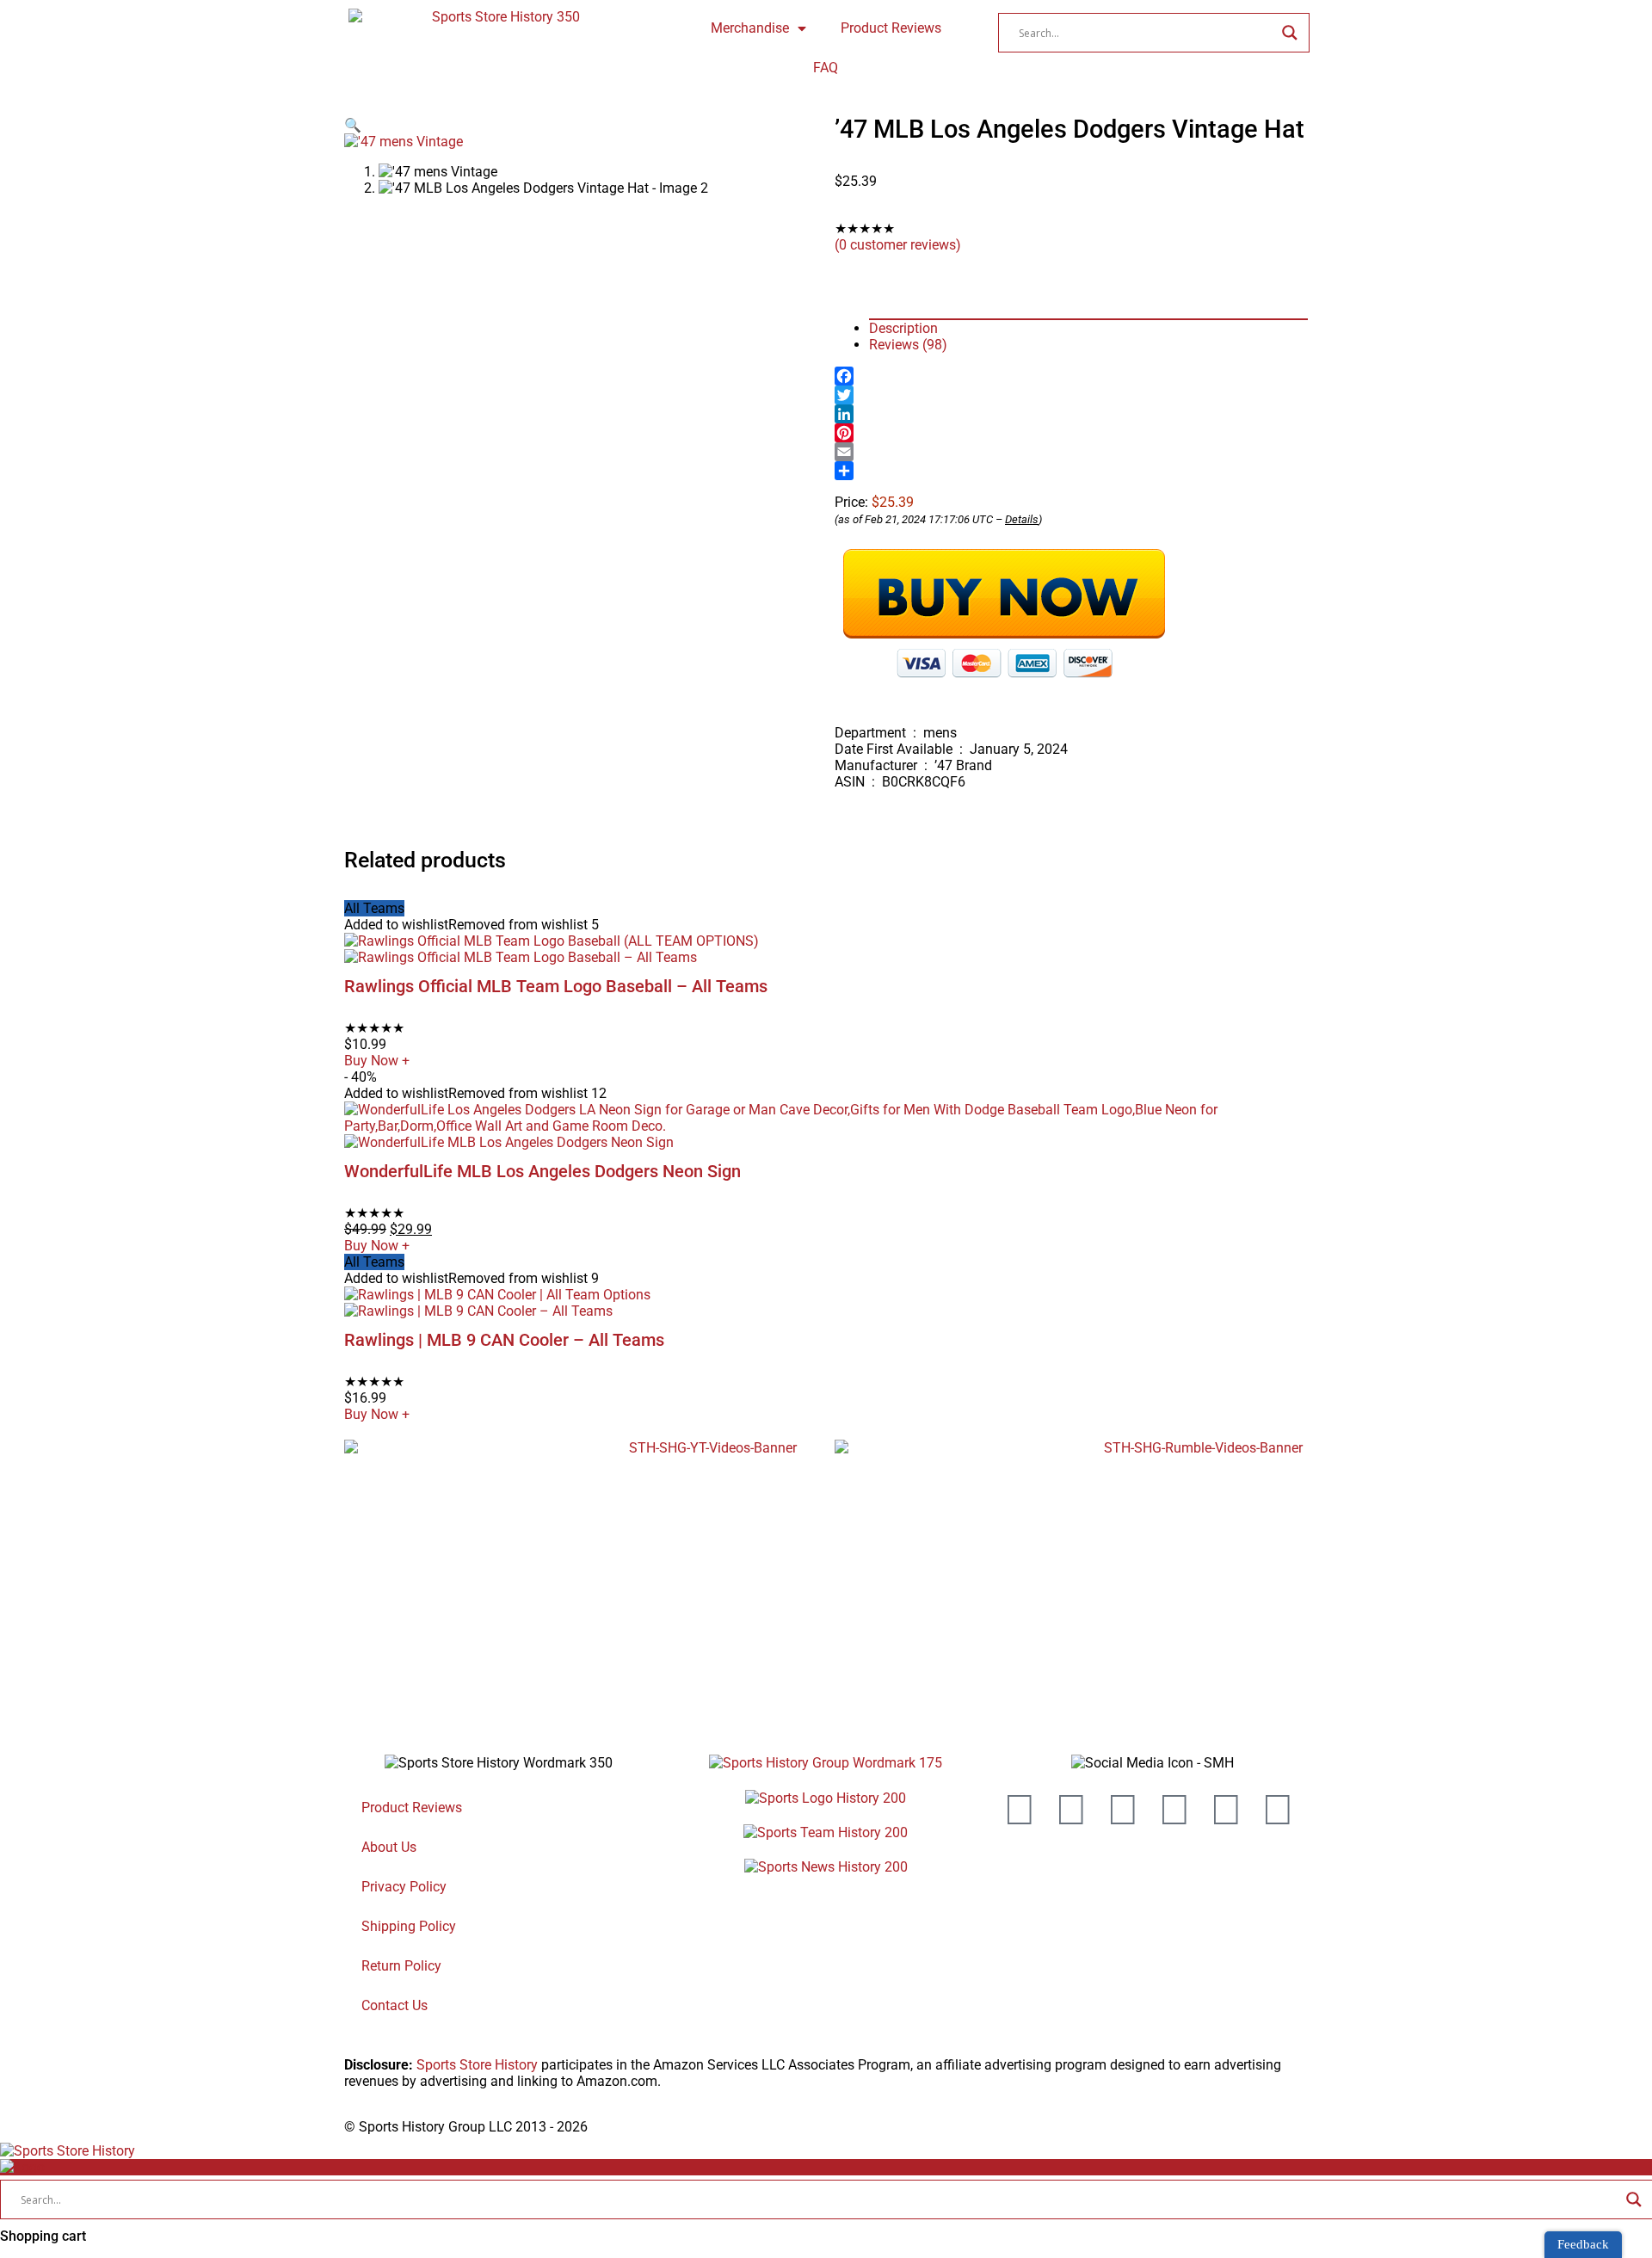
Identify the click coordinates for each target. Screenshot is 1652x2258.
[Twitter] (1071, 395)
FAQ (826, 68)
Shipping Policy (409, 1926)
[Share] (1071, 471)
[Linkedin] (1226, 1810)
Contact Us (395, 2005)
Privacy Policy (404, 1887)
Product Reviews (891, 28)
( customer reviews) (898, 245)
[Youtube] (1020, 1810)
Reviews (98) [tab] (908, 345)
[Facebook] (1071, 376)
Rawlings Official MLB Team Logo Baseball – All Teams (556, 986)
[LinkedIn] (1071, 414)
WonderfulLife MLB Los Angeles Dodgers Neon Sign (542, 1171)
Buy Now (377, 1061)
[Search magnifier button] (1290, 33)
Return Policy (401, 1966)
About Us (389, 1847)
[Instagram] (1123, 1810)
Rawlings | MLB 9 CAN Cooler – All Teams (504, 1340)
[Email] (1071, 452)
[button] (353, 125)
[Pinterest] (1071, 433)
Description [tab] (903, 328)
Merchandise (750, 28)
